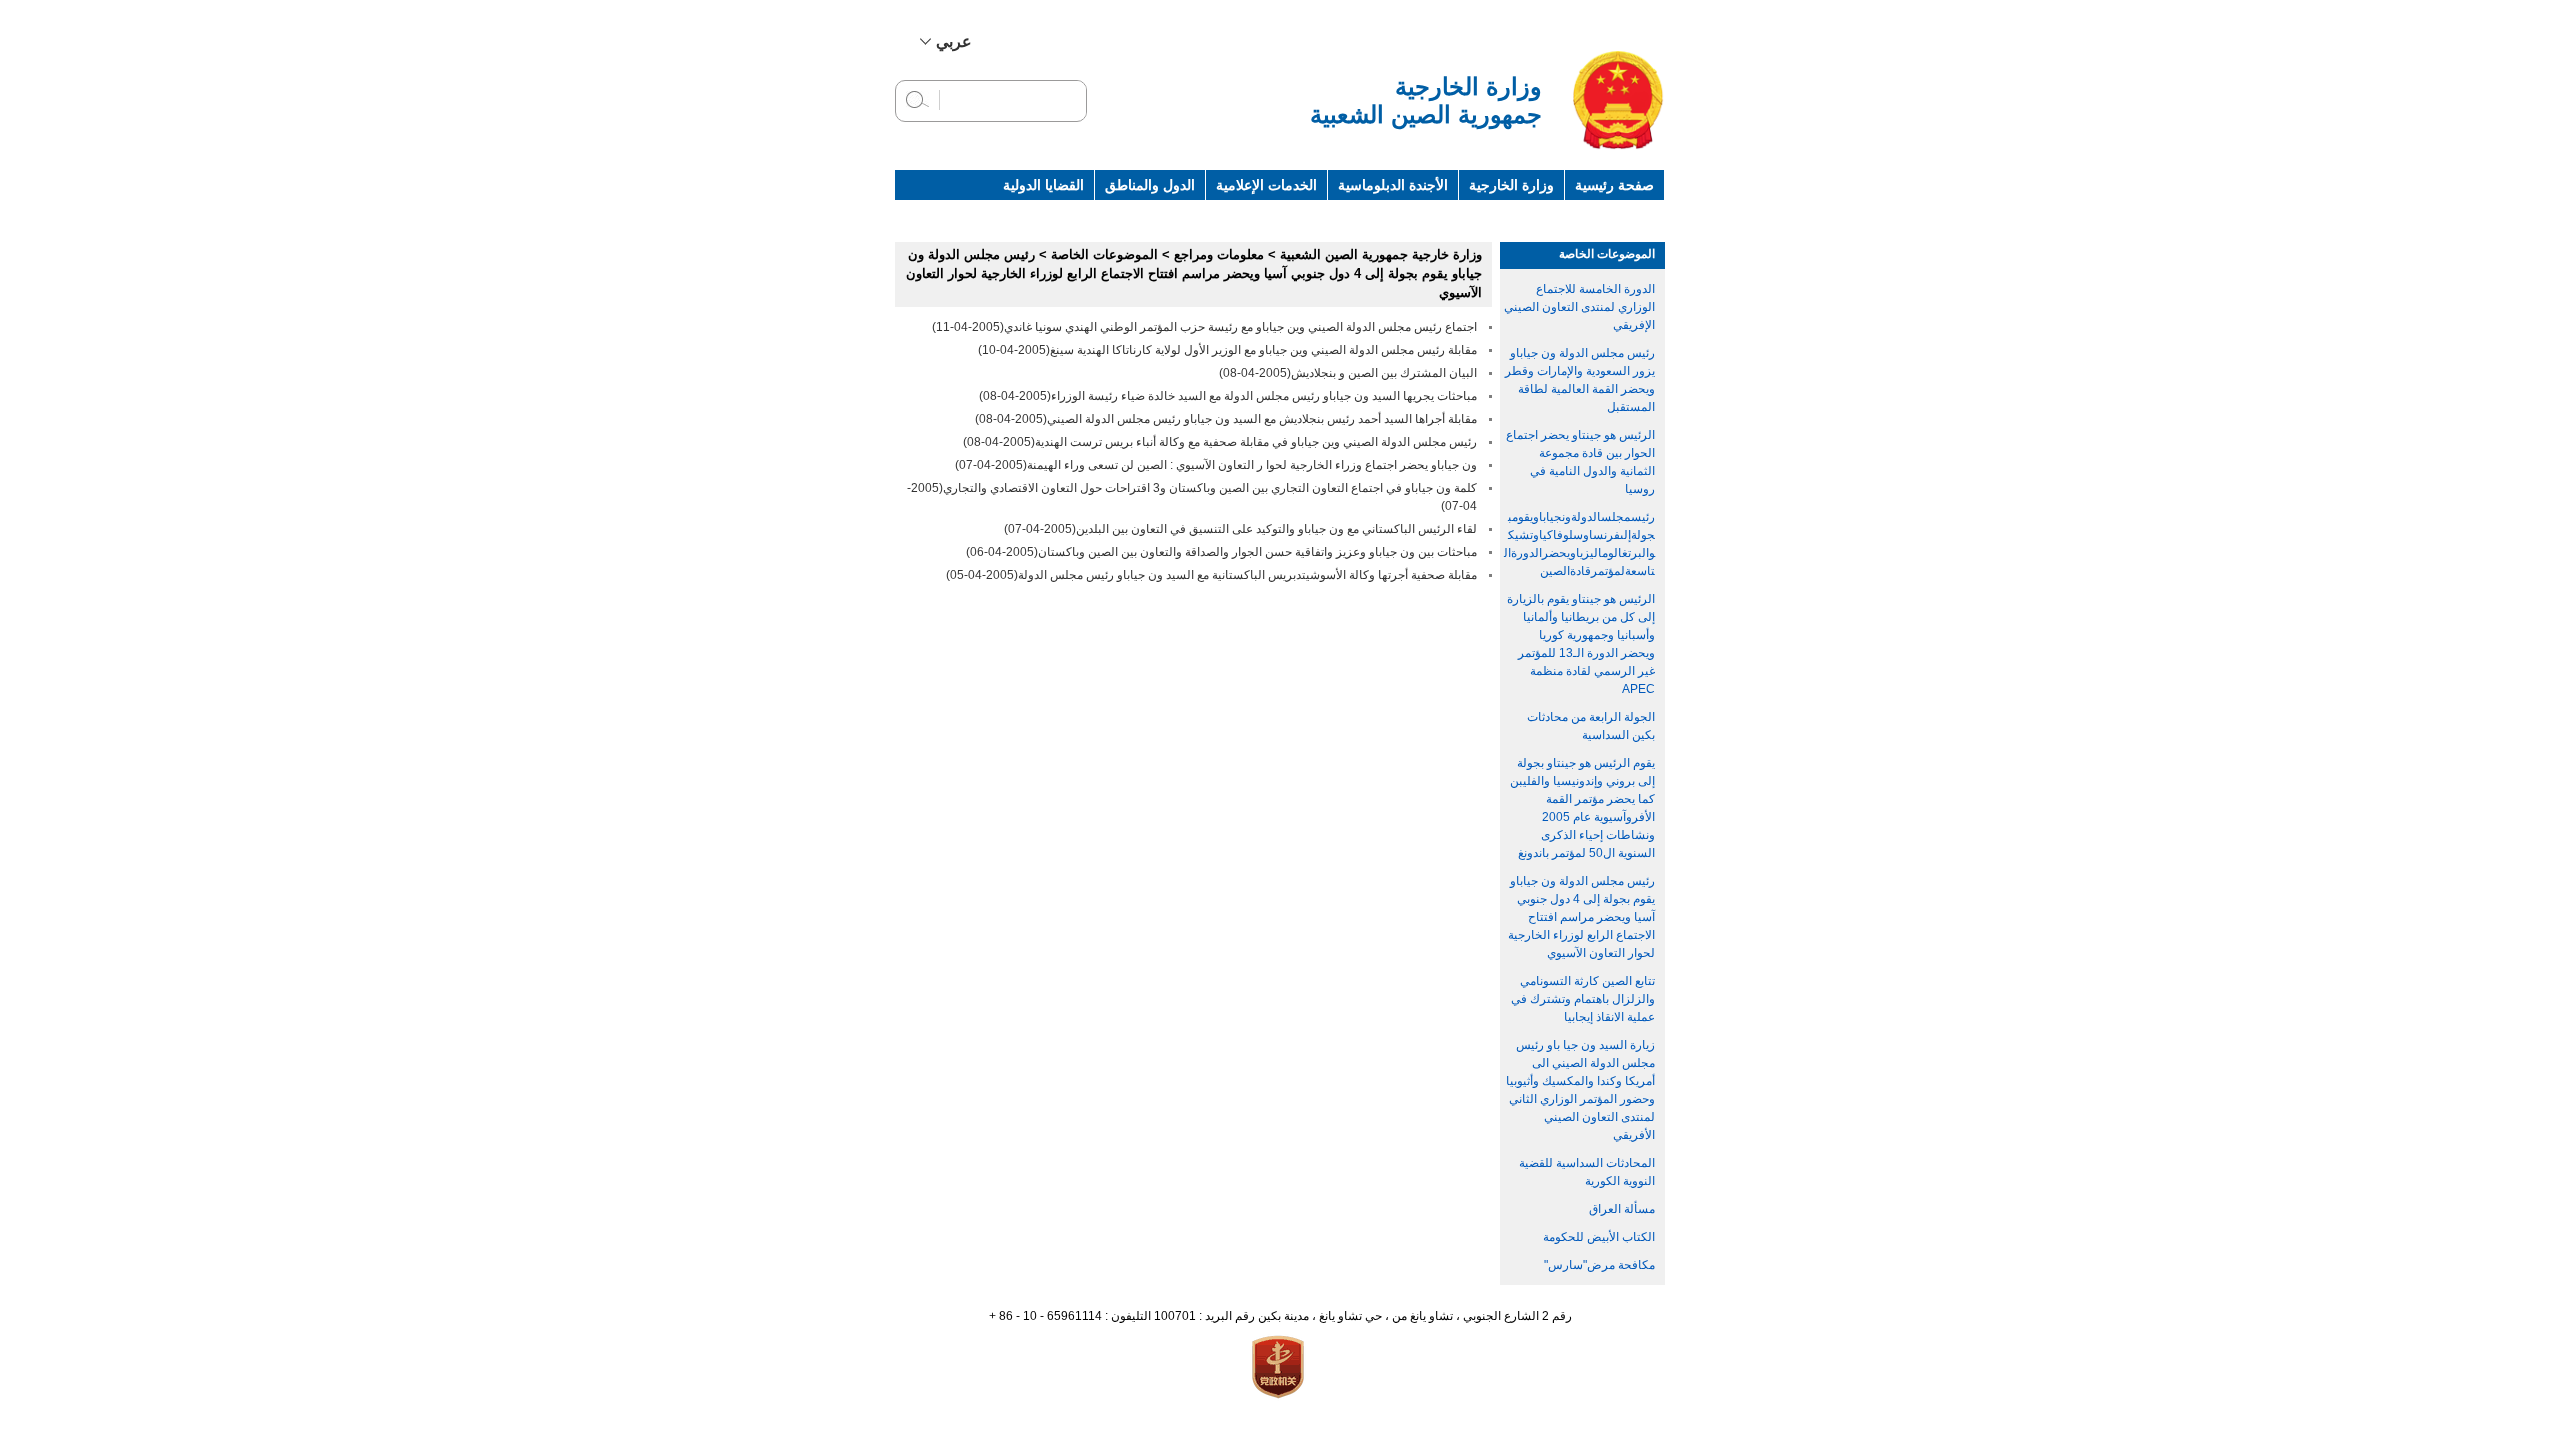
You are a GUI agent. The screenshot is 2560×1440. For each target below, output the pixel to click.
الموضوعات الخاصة (1607, 254)
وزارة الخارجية (1511, 185)
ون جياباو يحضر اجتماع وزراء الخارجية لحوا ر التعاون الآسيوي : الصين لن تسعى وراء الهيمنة (1252, 465)
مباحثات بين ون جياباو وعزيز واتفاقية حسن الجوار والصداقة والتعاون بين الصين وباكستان (1257, 552)
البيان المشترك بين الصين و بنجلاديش (1384, 373)
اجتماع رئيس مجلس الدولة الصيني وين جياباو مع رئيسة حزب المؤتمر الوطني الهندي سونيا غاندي (1240, 327)
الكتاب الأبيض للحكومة (1599, 1237)
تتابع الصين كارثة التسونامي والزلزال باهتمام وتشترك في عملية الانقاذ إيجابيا (1583, 999)
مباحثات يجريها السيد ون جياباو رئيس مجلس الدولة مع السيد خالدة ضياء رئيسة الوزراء (1264, 396)
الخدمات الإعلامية (1266, 185)
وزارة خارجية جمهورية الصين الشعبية (1381, 254)
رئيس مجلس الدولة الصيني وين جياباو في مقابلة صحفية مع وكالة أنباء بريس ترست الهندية (1256, 442)
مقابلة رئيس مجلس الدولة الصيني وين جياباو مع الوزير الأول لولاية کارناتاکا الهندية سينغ (1263, 350)
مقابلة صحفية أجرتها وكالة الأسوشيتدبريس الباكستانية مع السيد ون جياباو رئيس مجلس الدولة (1247, 575)
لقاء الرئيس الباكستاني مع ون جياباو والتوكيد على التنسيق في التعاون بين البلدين (1276, 529)
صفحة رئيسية (1614, 185)
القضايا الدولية (1043, 185)
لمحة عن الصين (1608, 215)
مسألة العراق (1622, 1209)
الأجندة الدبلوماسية (1393, 185)
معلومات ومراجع (1493, 215)
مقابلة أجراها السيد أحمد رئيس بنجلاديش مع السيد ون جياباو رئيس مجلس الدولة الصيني (1262, 419)
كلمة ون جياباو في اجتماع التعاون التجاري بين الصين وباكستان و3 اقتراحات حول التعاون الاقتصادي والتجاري (1210, 488)
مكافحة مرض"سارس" (1599, 1265)
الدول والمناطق (1150, 185)
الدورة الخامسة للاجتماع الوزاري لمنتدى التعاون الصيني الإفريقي (1579, 307)
